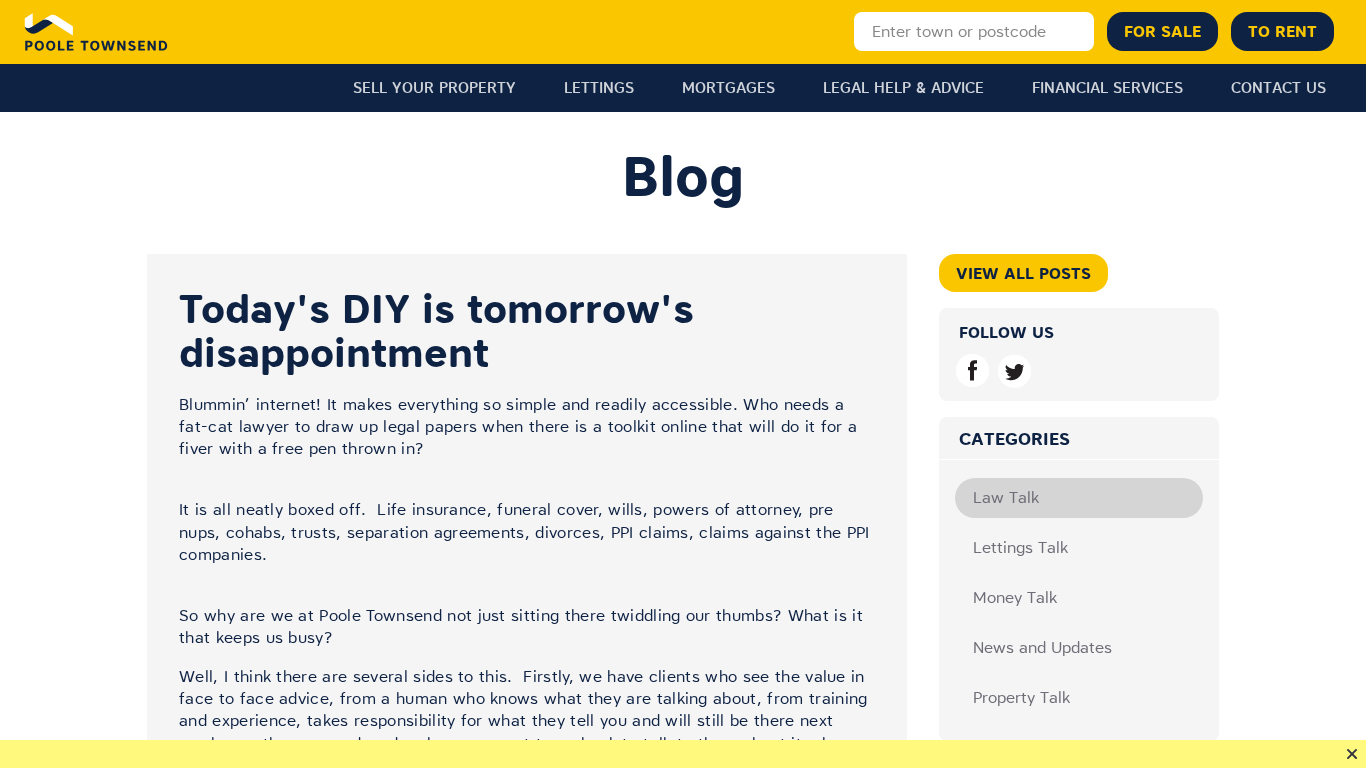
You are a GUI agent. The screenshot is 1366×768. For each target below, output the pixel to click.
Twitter (1014, 370)
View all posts (1023, 273)
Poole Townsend (96, 32)
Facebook (972, 370)
